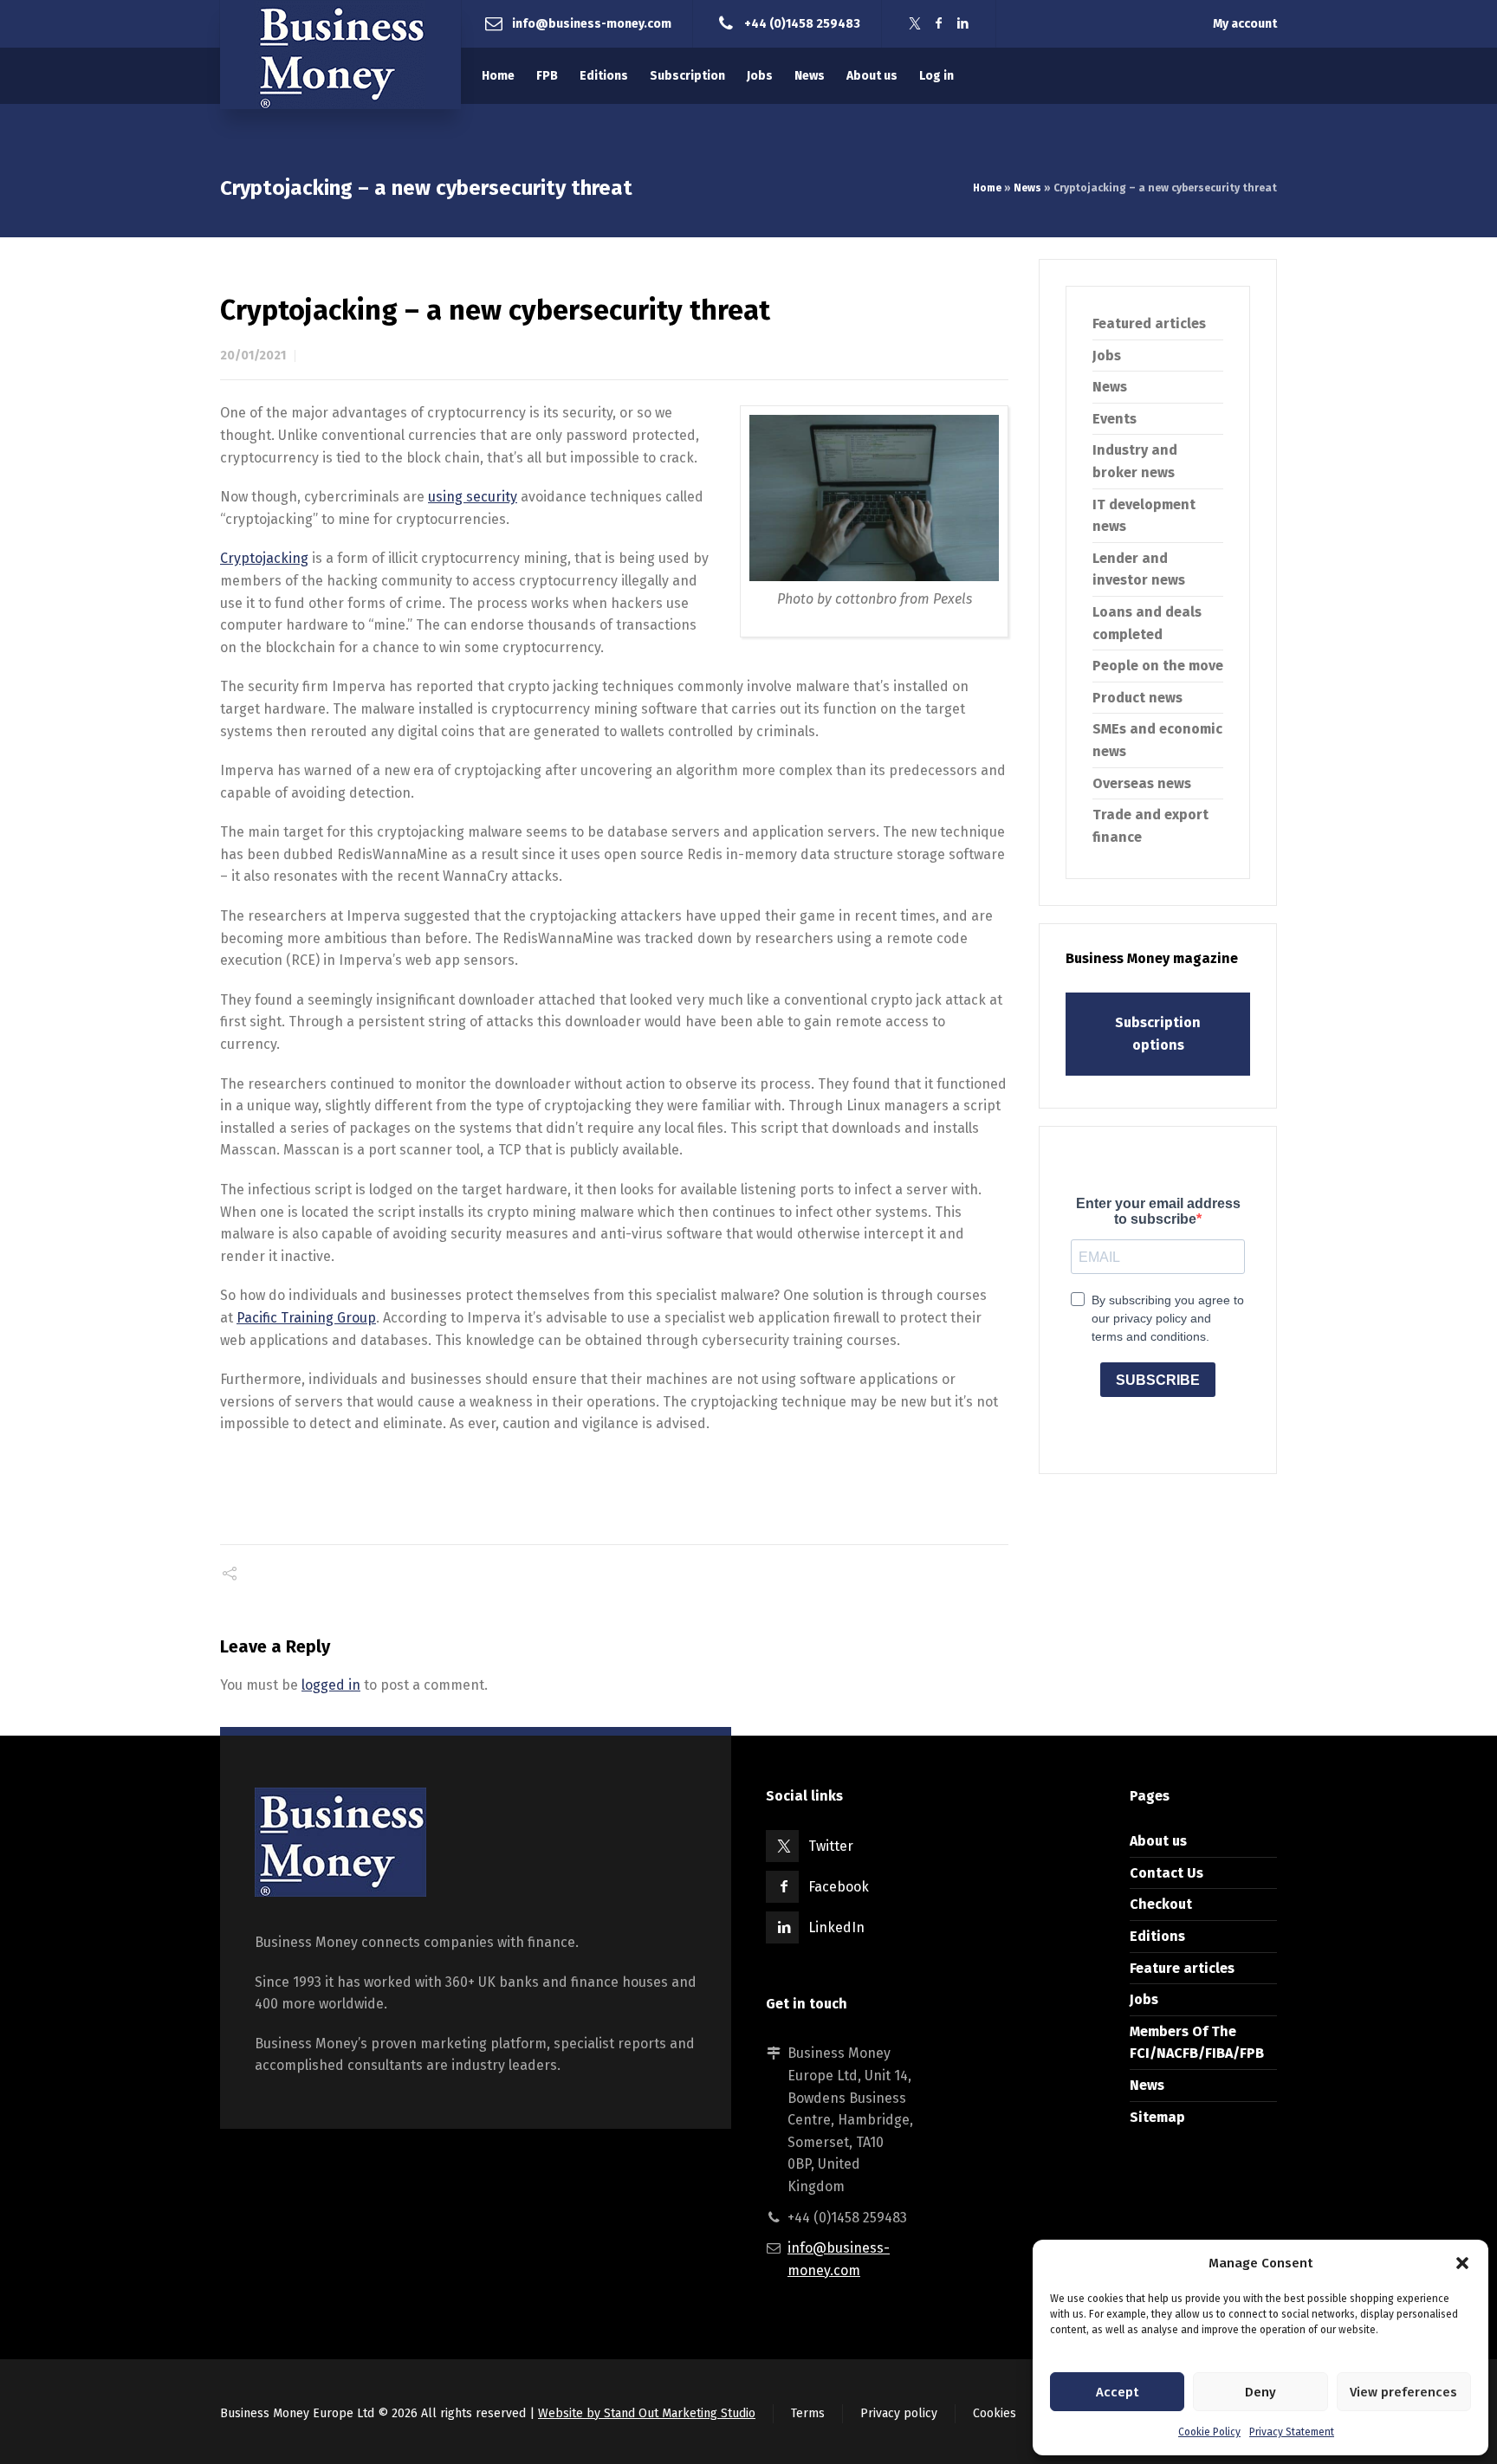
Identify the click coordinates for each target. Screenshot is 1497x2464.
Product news (1137, 698)
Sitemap (1157, 2117)
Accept (1117, 2392)
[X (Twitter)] (915, 24)
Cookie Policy (1209, 2432)
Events (1115, 419)
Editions (1157, 1936)
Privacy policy (899, 2413)
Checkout (1161, 1904)
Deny (1260, 2392)
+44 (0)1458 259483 (802, 23)
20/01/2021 (253, 356)
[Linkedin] (963, 24)
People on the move (1158, 666)
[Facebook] (939, 24)
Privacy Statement (1292, 2432)
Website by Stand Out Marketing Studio (647, 2413)
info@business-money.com (592, 23)
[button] (1462, 2263)
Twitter (831, 1846)
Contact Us (1166, 1873)
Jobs (1107, 356)
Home (987, 188)
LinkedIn (836, 1927)
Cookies (995, 2413)
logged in (331, 1685)
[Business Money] (340, 55)
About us (1158, 1841)
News (1027, 188)
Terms (808, 2413)
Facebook (839, 1887)
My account (1245, 24)
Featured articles (1149, 323)
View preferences (1403, 2392)
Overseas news (1142, 783)
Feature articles (1182, 1968)
